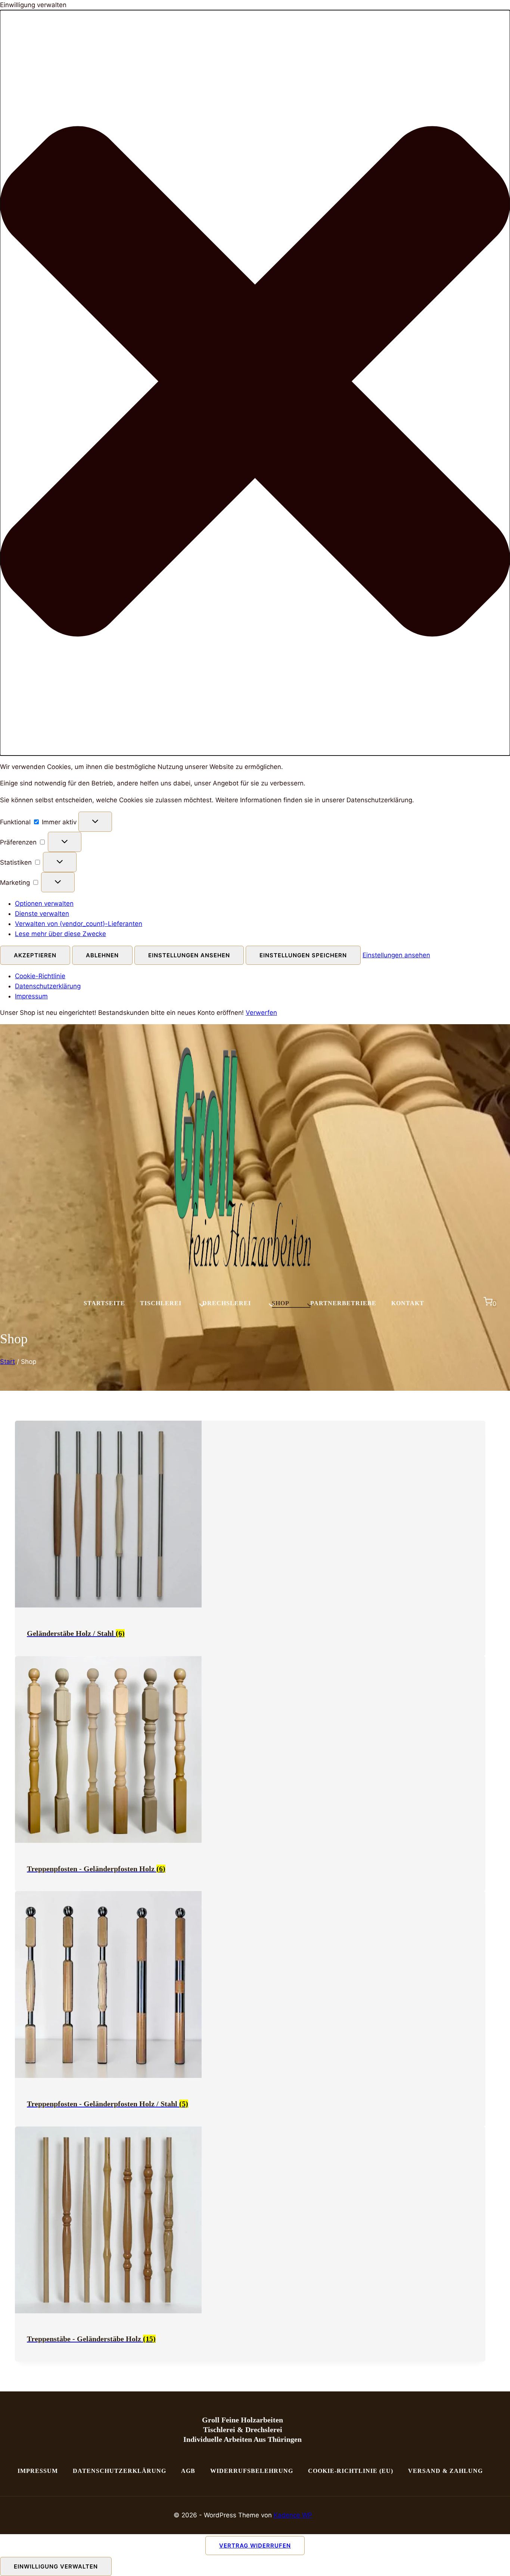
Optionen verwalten (44, 904)
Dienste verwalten (42, 914)
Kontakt (408, 1303)
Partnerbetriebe (343, 1303)
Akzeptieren (35, 955)
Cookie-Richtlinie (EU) (351, 2471)
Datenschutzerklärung (48, 986)
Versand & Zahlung (445, 2471)
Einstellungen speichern (303, 955)
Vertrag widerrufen (255, 2546)
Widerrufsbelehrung (252, 2471)
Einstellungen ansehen (189, 955)
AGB (188, 2471)
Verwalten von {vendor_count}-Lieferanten (79, 924)
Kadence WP (293, 2515)
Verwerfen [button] (261, 1013)
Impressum (31, 996)
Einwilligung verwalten (56, 2566)
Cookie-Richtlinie (40, 976)
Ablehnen (102, 955)
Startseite (104, 1303)
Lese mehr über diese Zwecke (60, 934)
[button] (255, 383)
